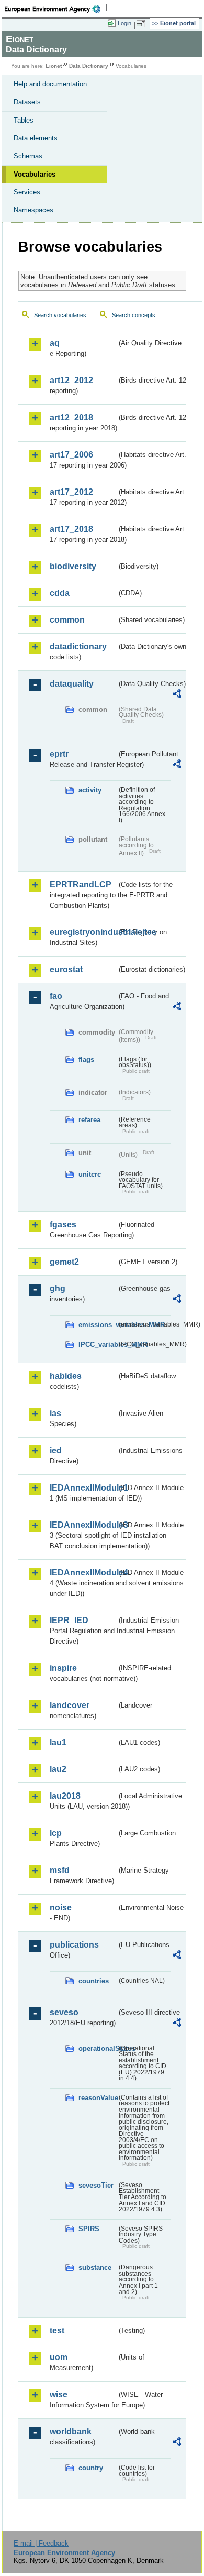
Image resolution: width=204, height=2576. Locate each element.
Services (27, 192)
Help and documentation (50, 84)
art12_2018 (71, 417)
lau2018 (65, 1796)
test (57, 2330)
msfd (60, 1870)
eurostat (66, 969)
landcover (70, 1705)
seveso (64, 2012)
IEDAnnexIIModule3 (83, 1525)
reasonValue (98, 2098)
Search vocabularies (60, 315)
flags (86, 1059)
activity (90, 790)
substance (95, 2268)
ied (56, 1450)
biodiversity (73, 566)
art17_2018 (71, 529)
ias (55, 1413)
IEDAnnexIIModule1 (83, 1488)
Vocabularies (35, 174)
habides (66, 1376)
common (67, 620)
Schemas (28, 156)
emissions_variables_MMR (98, 1325)
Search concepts (134, 315)
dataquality (72, 684)
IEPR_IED (69, 1620)
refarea (89, 1120)
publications (74, 1945)
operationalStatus (98, 2048)
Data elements (36, 138)
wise (59, 2394)
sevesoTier (96, 2185)
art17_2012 (71, 492)
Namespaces (33, 210)
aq (55, 343)
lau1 (58, 1742)
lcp (56, 1833)
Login (124, 23)
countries (94, 1981)
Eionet (54, 66)
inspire (63, 1668)
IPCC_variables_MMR (98, 1345)
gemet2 (64, 1262)
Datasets (27, 102)
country (91, 2468)
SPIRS (89, 2229)
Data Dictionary (89, 66)
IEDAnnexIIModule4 (83, 1573)
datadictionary (78, 646)
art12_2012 (71, 380)
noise (61, 1907)
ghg (58, 1289)
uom (59, 2357)
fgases (63, 1225)
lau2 (58, 1769)
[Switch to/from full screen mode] (142, 24)
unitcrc (90, 1174)
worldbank (71, 2432)
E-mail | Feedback (41, 2543)
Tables (24, 120)
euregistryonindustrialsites (83, 932)
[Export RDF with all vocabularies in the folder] (177, 695)
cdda (60, 593)
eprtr (59, 754)
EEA (56, 9)
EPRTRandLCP (81, 884)
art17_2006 (71, 455)
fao (56, 996)
